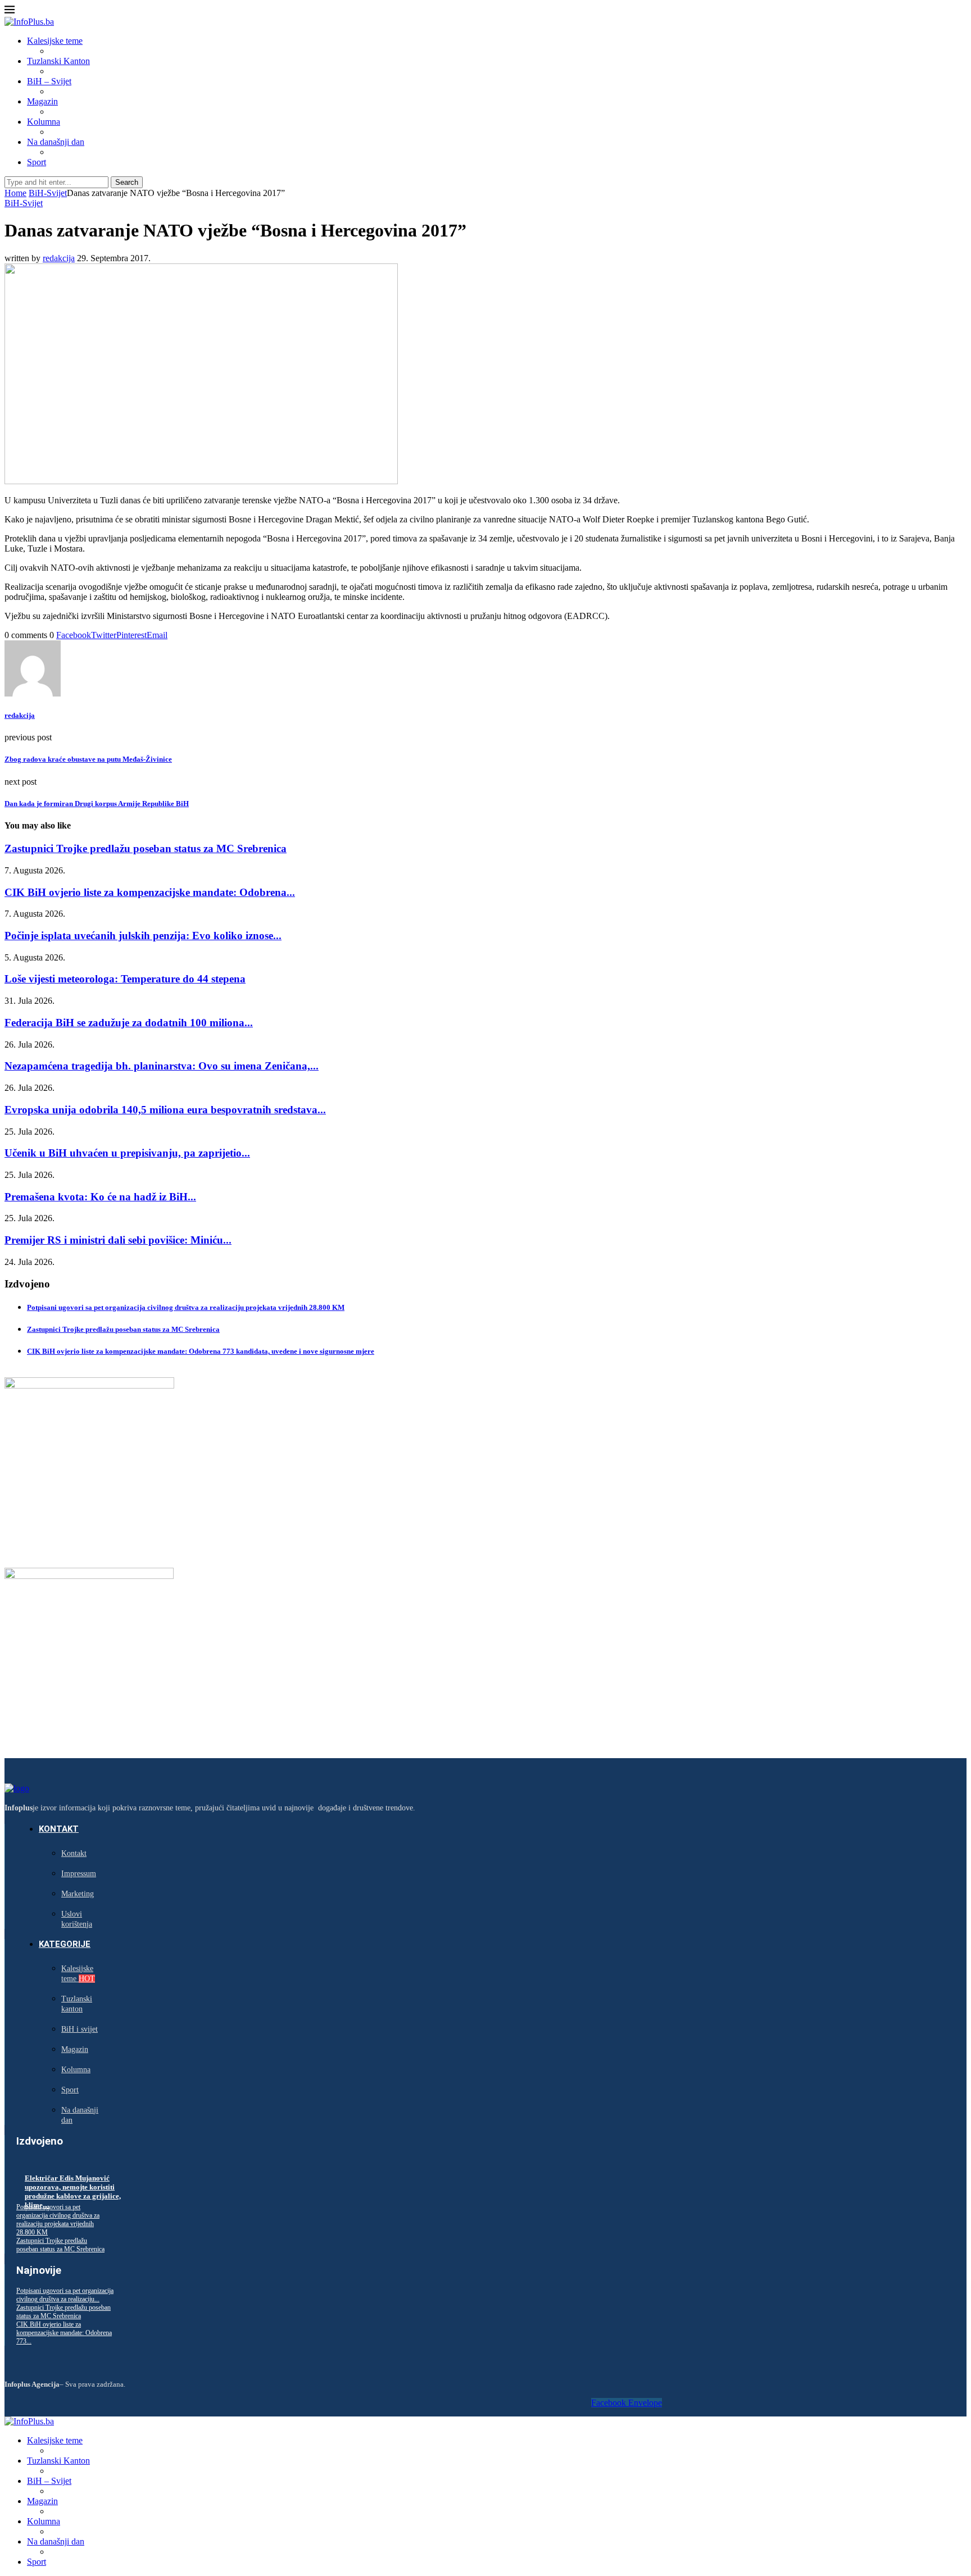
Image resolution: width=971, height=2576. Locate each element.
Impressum (79, 1874)
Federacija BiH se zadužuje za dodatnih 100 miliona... (129, 1023)
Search (127, 182)
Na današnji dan (56, 142)
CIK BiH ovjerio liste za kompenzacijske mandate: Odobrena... (150, 892)
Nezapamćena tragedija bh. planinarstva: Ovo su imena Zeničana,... (162, 1066)
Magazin (42, 101)
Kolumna (44, 122)
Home (15, 193)
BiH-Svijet (48, 193)
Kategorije (65, 1944)
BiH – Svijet (49, 81)
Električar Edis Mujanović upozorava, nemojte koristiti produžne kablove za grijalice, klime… (73, 2192)
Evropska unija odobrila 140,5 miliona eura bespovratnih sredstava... (165, 1110)
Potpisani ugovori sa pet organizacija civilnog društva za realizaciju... (65, 2295)
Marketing (78, 1894)
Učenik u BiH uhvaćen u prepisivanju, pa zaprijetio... (127, 1153)
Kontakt (59, 1829)
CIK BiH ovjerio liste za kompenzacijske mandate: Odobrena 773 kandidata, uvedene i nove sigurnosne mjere (201, 1351)
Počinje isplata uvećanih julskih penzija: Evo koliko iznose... (143, 936)
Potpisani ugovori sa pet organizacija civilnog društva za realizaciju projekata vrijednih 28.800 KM (186, 1307)
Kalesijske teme (55, 41)
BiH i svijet (80, 2029)
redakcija (59, 258)
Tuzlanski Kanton (58, 61)
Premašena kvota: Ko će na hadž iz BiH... (100, 1197)
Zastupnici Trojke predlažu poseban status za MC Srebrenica (146, 848)
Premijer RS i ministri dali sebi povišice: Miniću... (118, 1240)
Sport (37, 162)
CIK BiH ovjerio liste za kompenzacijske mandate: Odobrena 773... (64, 2333)
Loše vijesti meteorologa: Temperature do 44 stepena (125, 979)
